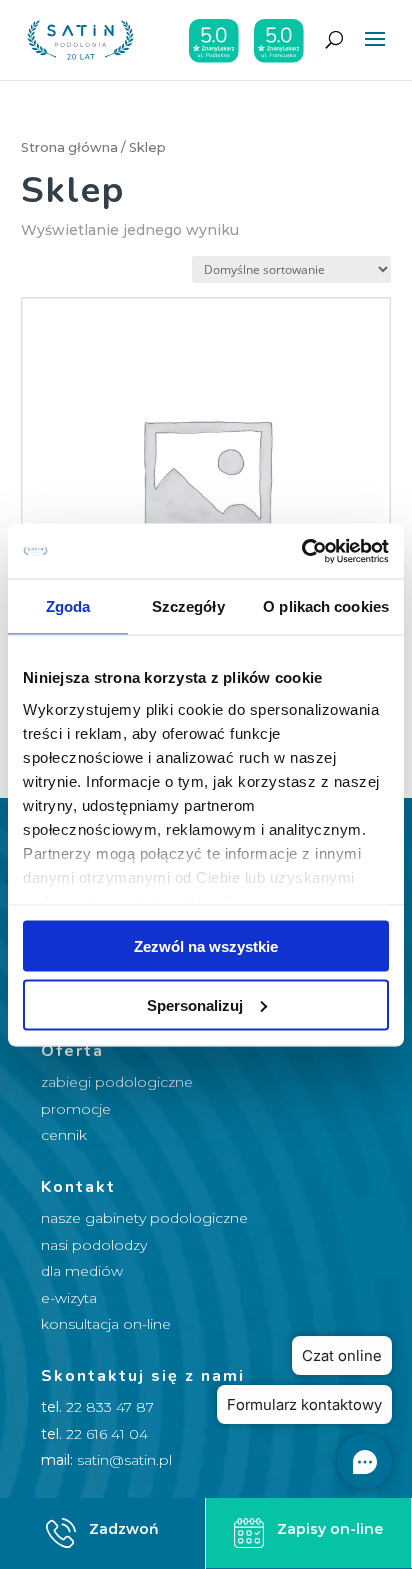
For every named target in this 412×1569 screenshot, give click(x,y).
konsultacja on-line (106, 1324)
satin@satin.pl (124, 1460)
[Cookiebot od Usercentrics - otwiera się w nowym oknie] (301, 551)
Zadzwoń (124, 1529)
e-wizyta (69, 1298)
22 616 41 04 (107, 1434)
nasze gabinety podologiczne (144, 1218)
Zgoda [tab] (68, 606)
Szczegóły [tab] (188, 606)
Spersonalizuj (195, 1004)
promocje (76, 1109)
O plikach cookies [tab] (326, 606)
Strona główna (69, 147)
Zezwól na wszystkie (206, 946)
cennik (64, 1135)
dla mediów (82, 1271)
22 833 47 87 (110, 1407)
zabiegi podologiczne (117, 1082)
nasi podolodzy (94, 1245)
